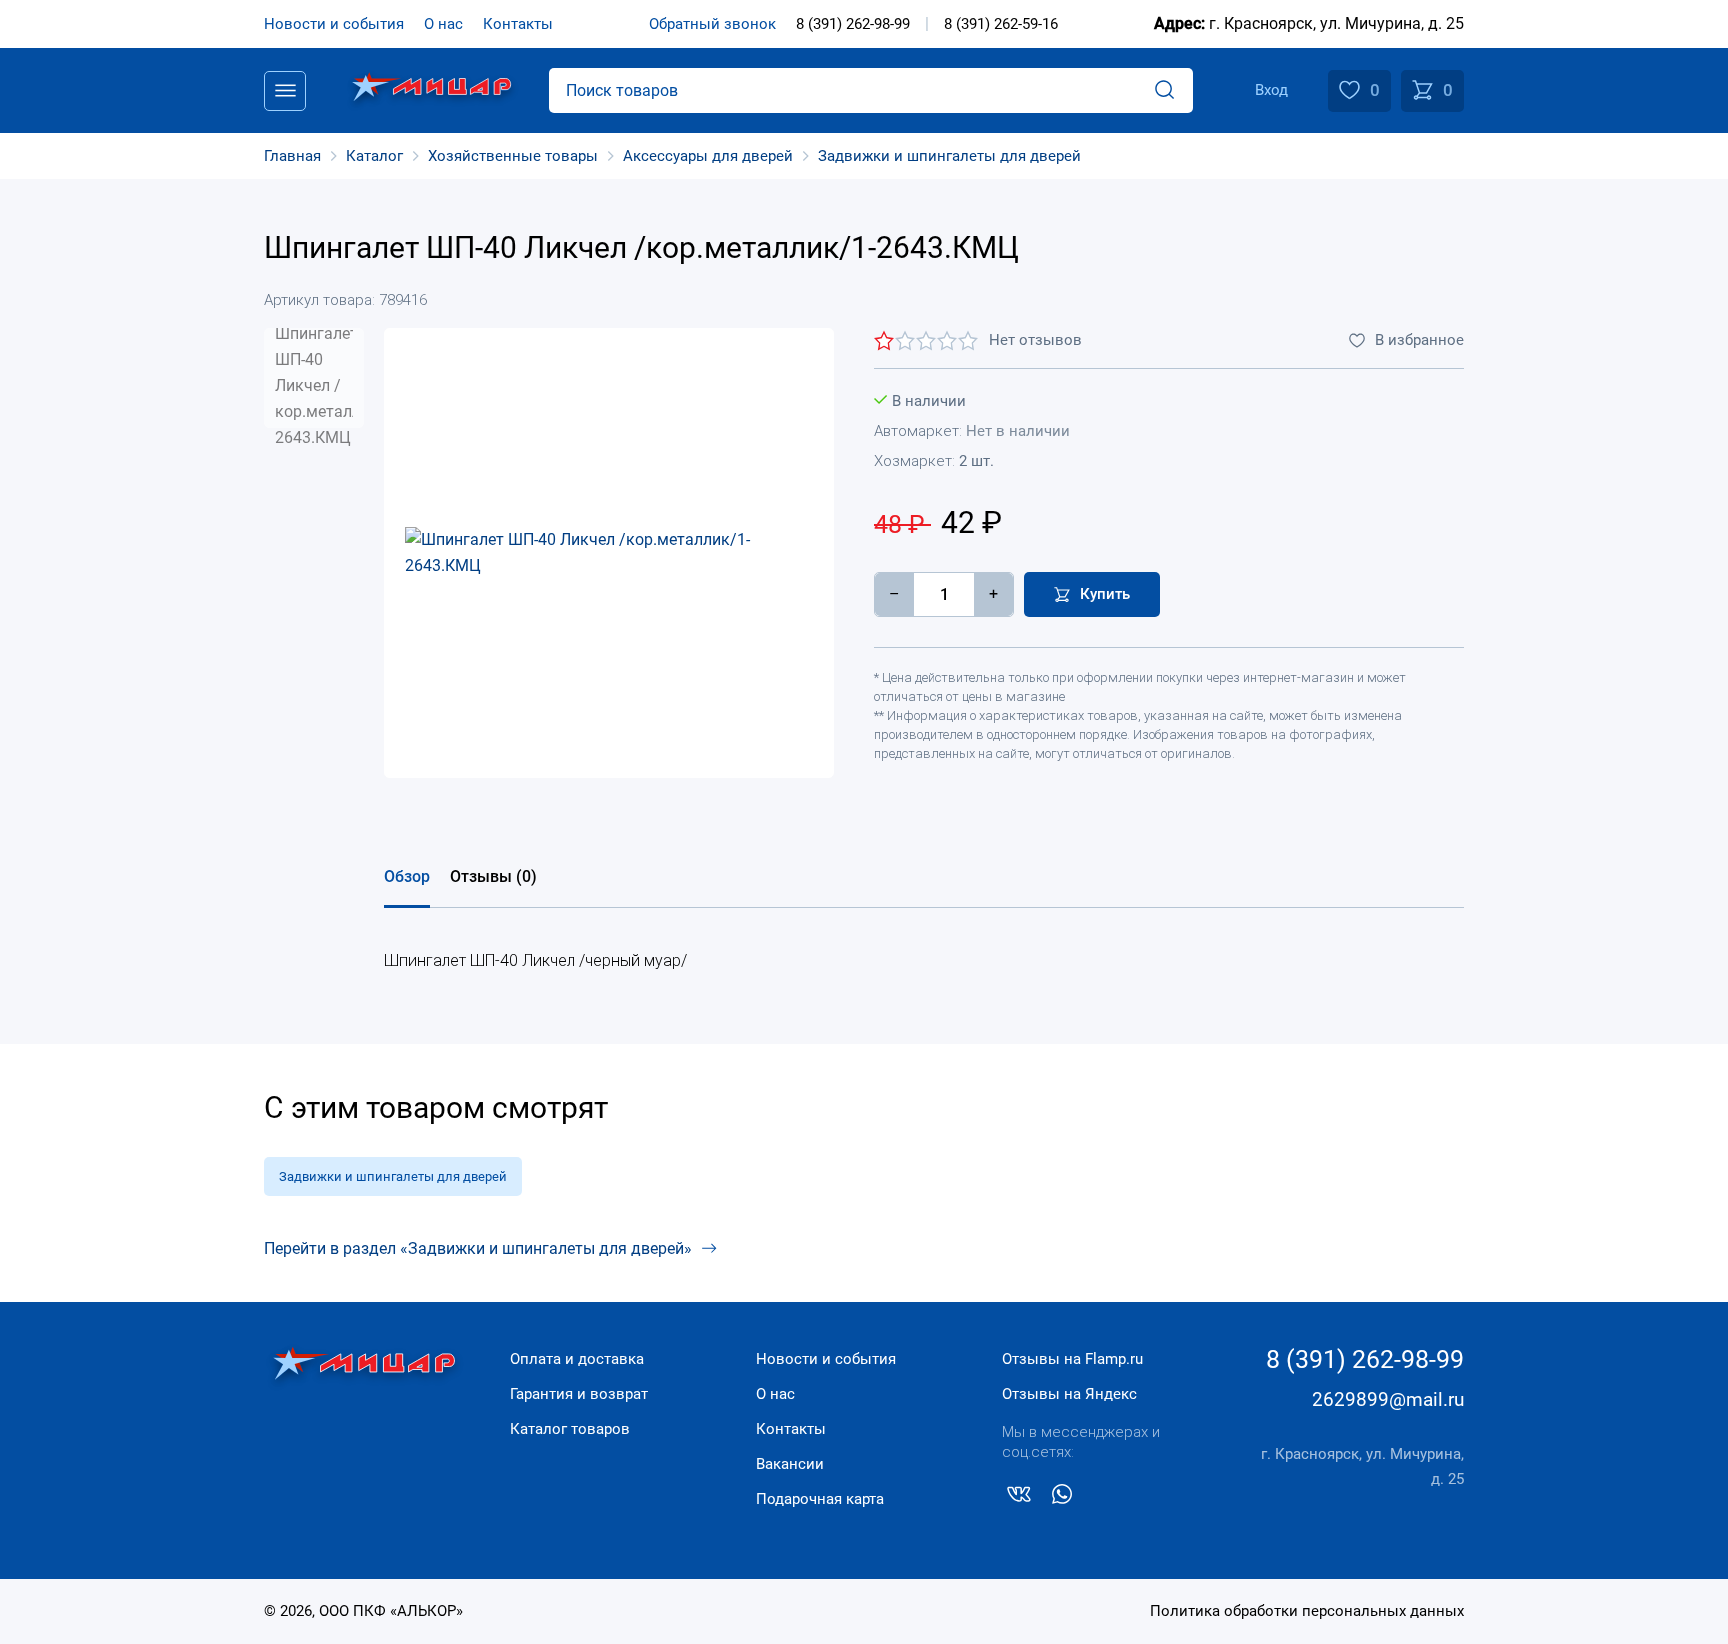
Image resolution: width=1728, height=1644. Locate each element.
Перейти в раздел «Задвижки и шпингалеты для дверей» (478, 1248)
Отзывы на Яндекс (1069, 1394)
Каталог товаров (570, 1429)
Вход (1271, 90)
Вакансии (790, 1464)
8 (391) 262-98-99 (853, 24)
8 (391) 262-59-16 (1001, 24)
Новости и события (334, 24)
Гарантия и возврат (579, 1394)
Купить (1105, 594)
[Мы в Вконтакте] (1019, 1498)
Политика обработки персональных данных (1307, 1611)
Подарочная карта (820, 1499)
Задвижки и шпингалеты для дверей (393, 1176)
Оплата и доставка (577, 1359)
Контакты (518, 24)
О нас (443, 24)
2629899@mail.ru (1388, 1399)
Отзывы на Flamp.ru (1072, 1359)
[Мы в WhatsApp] (1062, 1498)
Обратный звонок (712, 24)
